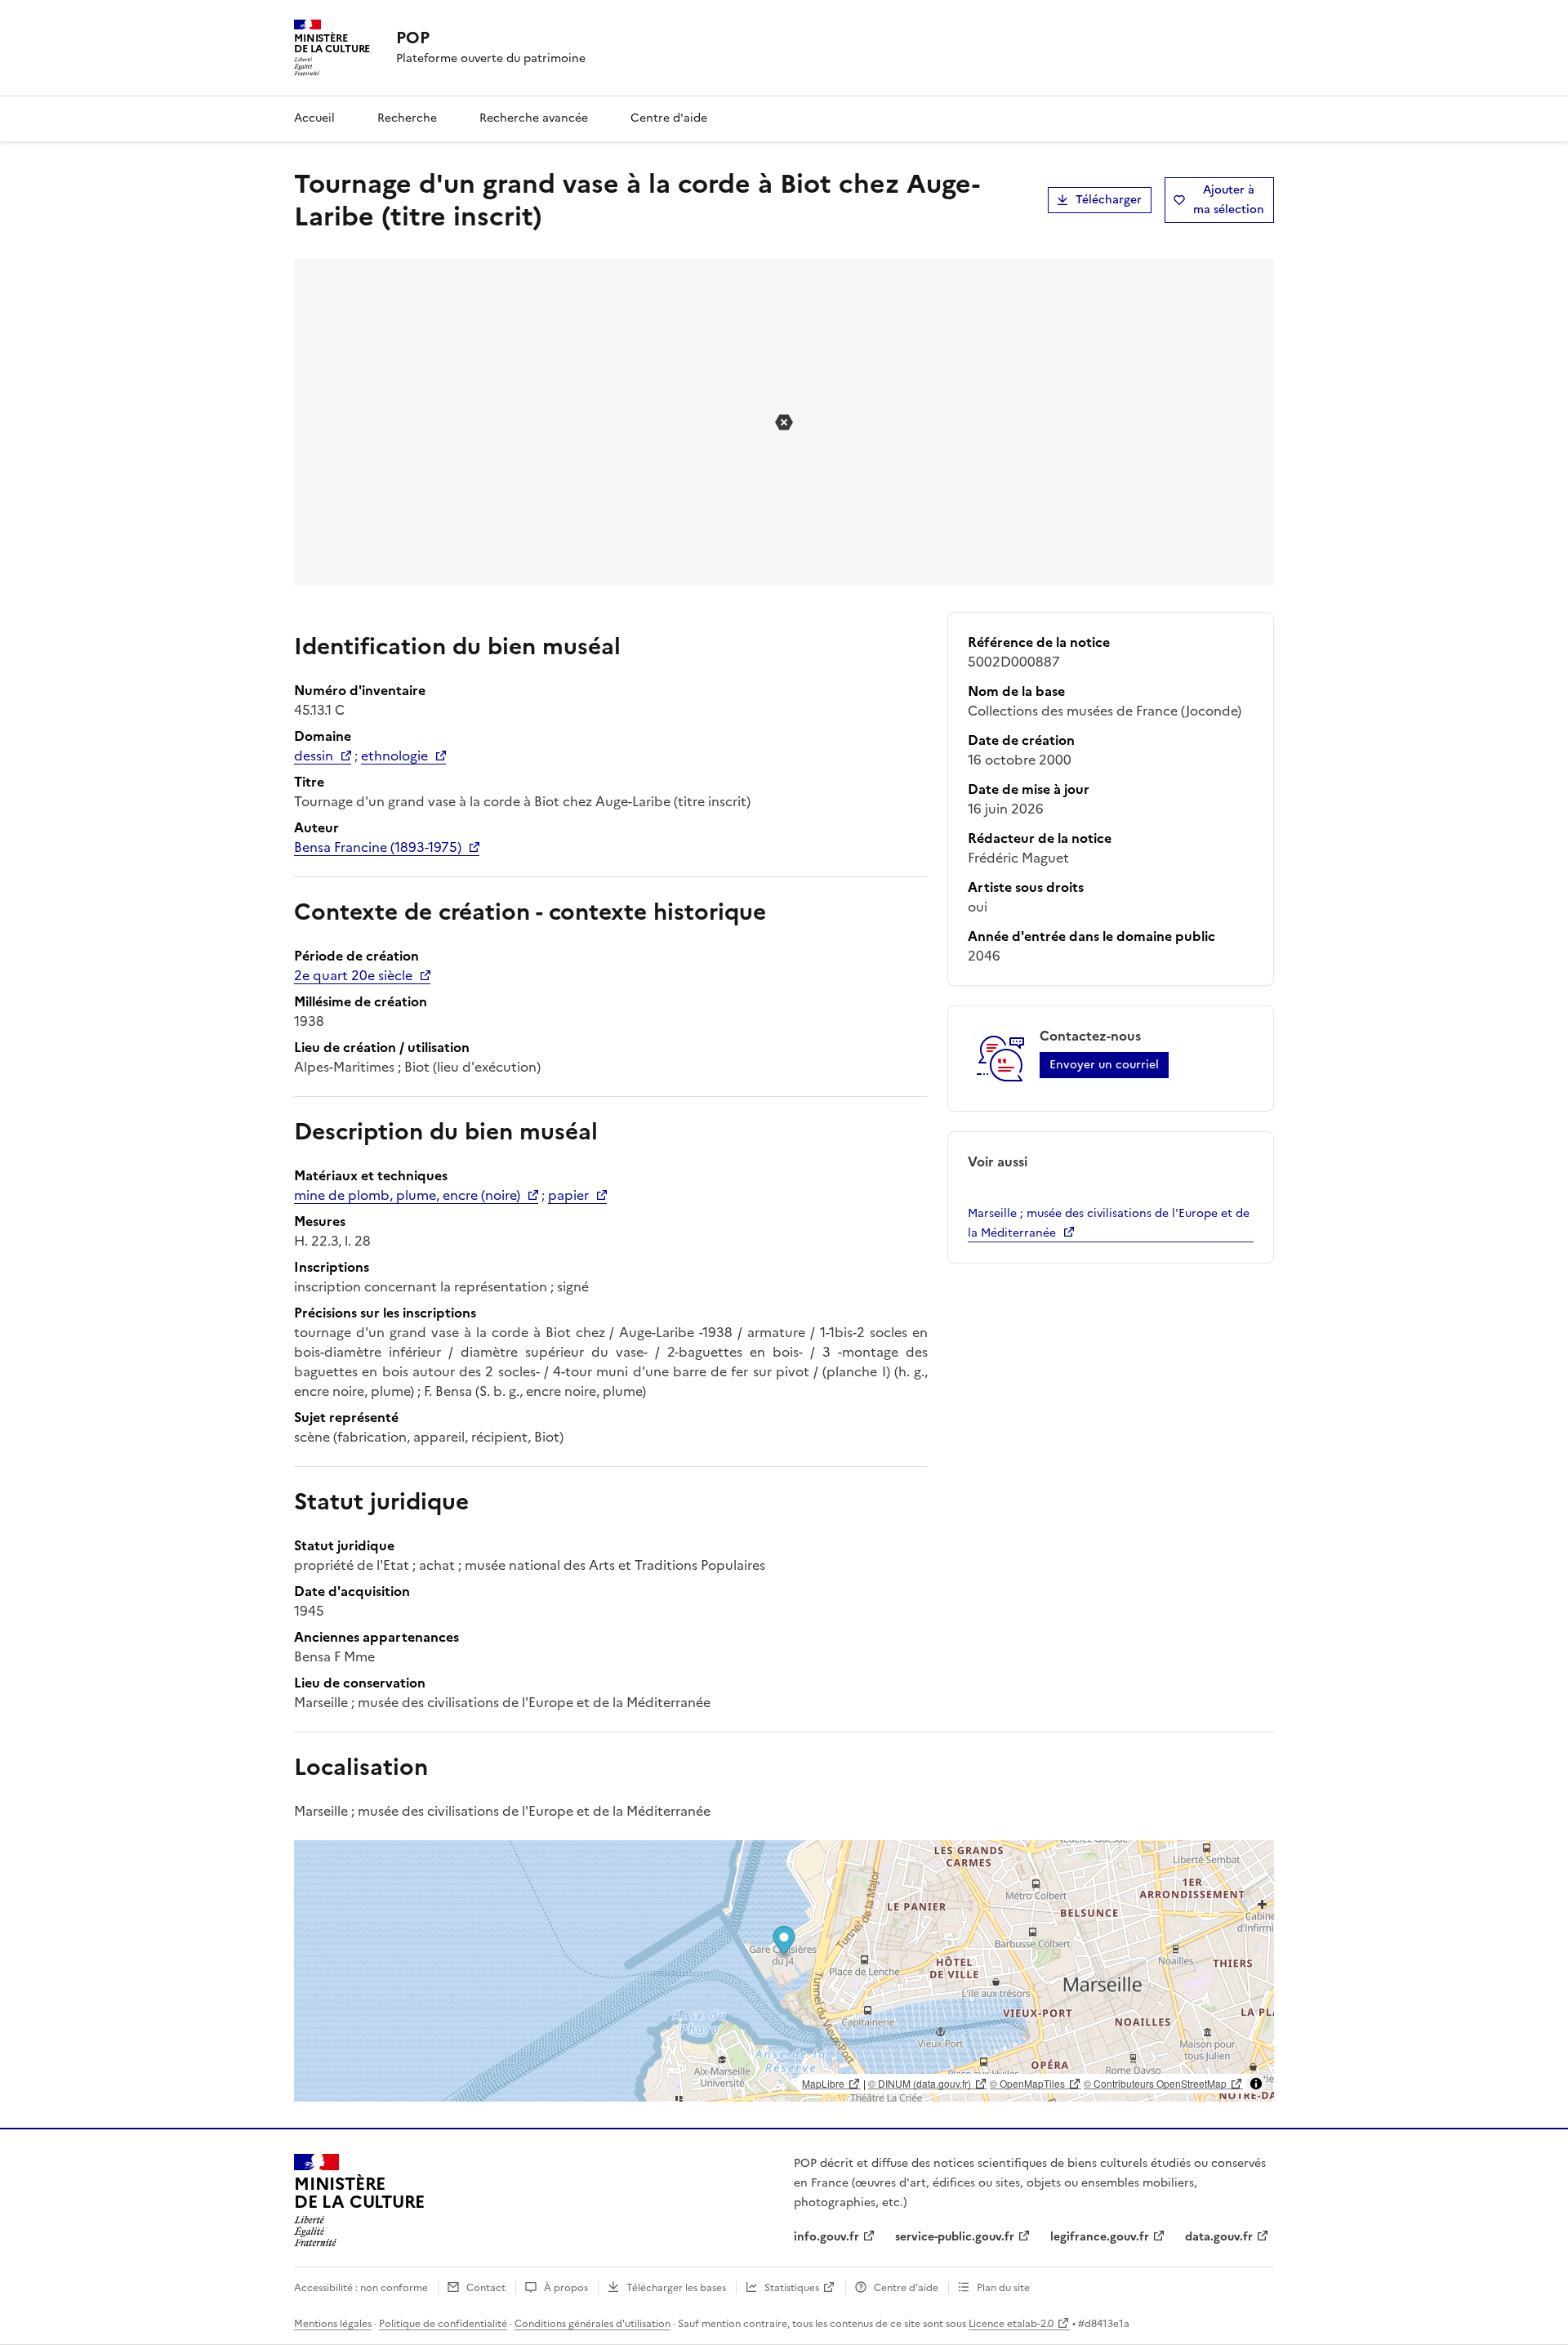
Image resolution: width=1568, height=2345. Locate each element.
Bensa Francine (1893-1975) (378, 847)
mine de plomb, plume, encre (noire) (407, 1195)
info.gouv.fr (826, 2237)
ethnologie (394, 756)
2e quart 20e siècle (353, 975)
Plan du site (1003, 2288)
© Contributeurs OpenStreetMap (1155, 2083)
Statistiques (792, 2288)
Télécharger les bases (676, 2288)
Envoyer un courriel (1104, 1065)
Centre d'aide (669, 118)
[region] (784, 1971)
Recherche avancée (534, 118)
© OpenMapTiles (1027, 2083)
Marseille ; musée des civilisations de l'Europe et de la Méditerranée (1109, 1223)
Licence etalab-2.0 (1011, 2324)
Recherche (407, 118)
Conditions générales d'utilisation (592, 2324)
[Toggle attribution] (1256, 2084)
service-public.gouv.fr (955, 2237)
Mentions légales (333, 2324)
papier (568, 1195)
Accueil (314, 118)
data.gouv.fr (1219, 2237)
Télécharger (1109, 200)
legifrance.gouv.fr (1100, 2237)
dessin (314, 756)
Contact (486, 2288)
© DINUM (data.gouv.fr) (920, 2083)
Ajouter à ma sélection (1229, 200)
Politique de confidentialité (443, 2324)
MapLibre (823, 2083)
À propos (566, 2288)
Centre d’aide (906, 2288)
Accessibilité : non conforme (361, 2288)
